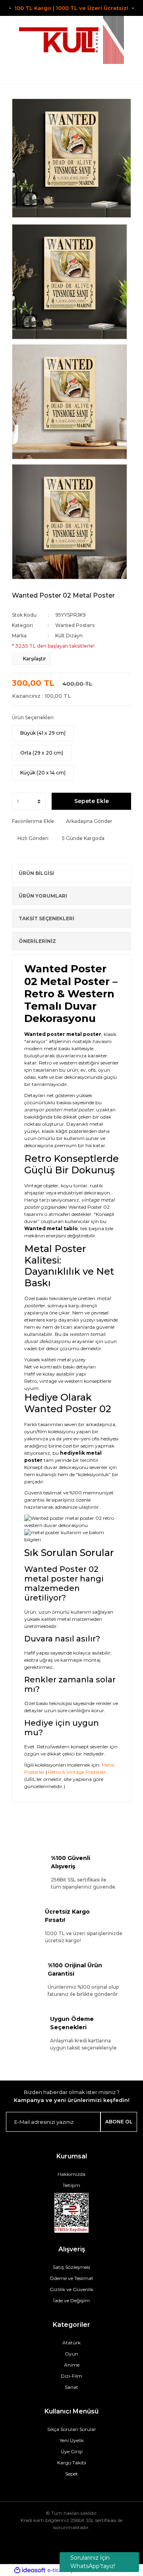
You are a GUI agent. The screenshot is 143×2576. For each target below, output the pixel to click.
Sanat (71, 2387)
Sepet (71, 2474)
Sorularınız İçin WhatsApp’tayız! (93, 2562)
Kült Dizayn (69, 636)
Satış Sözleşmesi (71, 2267)
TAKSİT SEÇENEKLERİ (46, 918)
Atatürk (71, 2343)
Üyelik (72, 74)
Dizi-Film (71, 2376)
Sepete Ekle (92, 801)
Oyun (71, 2354)
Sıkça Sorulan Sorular (72, 2429)
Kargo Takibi (72, 2463)
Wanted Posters (75, 625)
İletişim (72, 2185)
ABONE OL (119, 2122)
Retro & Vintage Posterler (77, 1772)
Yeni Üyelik (72, 2440)
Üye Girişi (72, 2451)
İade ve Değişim (71, 2300)
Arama (15, 74)
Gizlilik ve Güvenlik (71, 2289)
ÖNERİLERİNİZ (37, 941)
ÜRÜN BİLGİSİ (36, 873)
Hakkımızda (71, 2174)
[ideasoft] (30, 2570)
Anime (72, 2365)
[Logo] (71, 40)
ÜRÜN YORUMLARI (43, 896)
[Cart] (128, 74)
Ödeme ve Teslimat (71, 2278)
